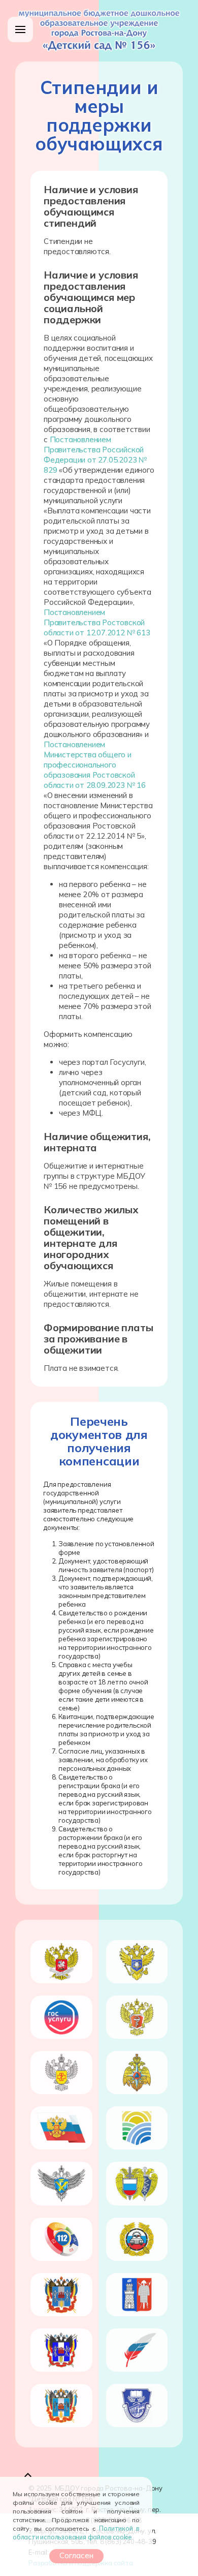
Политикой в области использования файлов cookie (76, 2533)
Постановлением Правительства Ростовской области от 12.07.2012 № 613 (97, 622)
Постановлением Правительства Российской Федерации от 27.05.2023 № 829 (95, 455)
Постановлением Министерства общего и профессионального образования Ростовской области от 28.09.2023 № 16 (95, 765)
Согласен (76, 2555)
